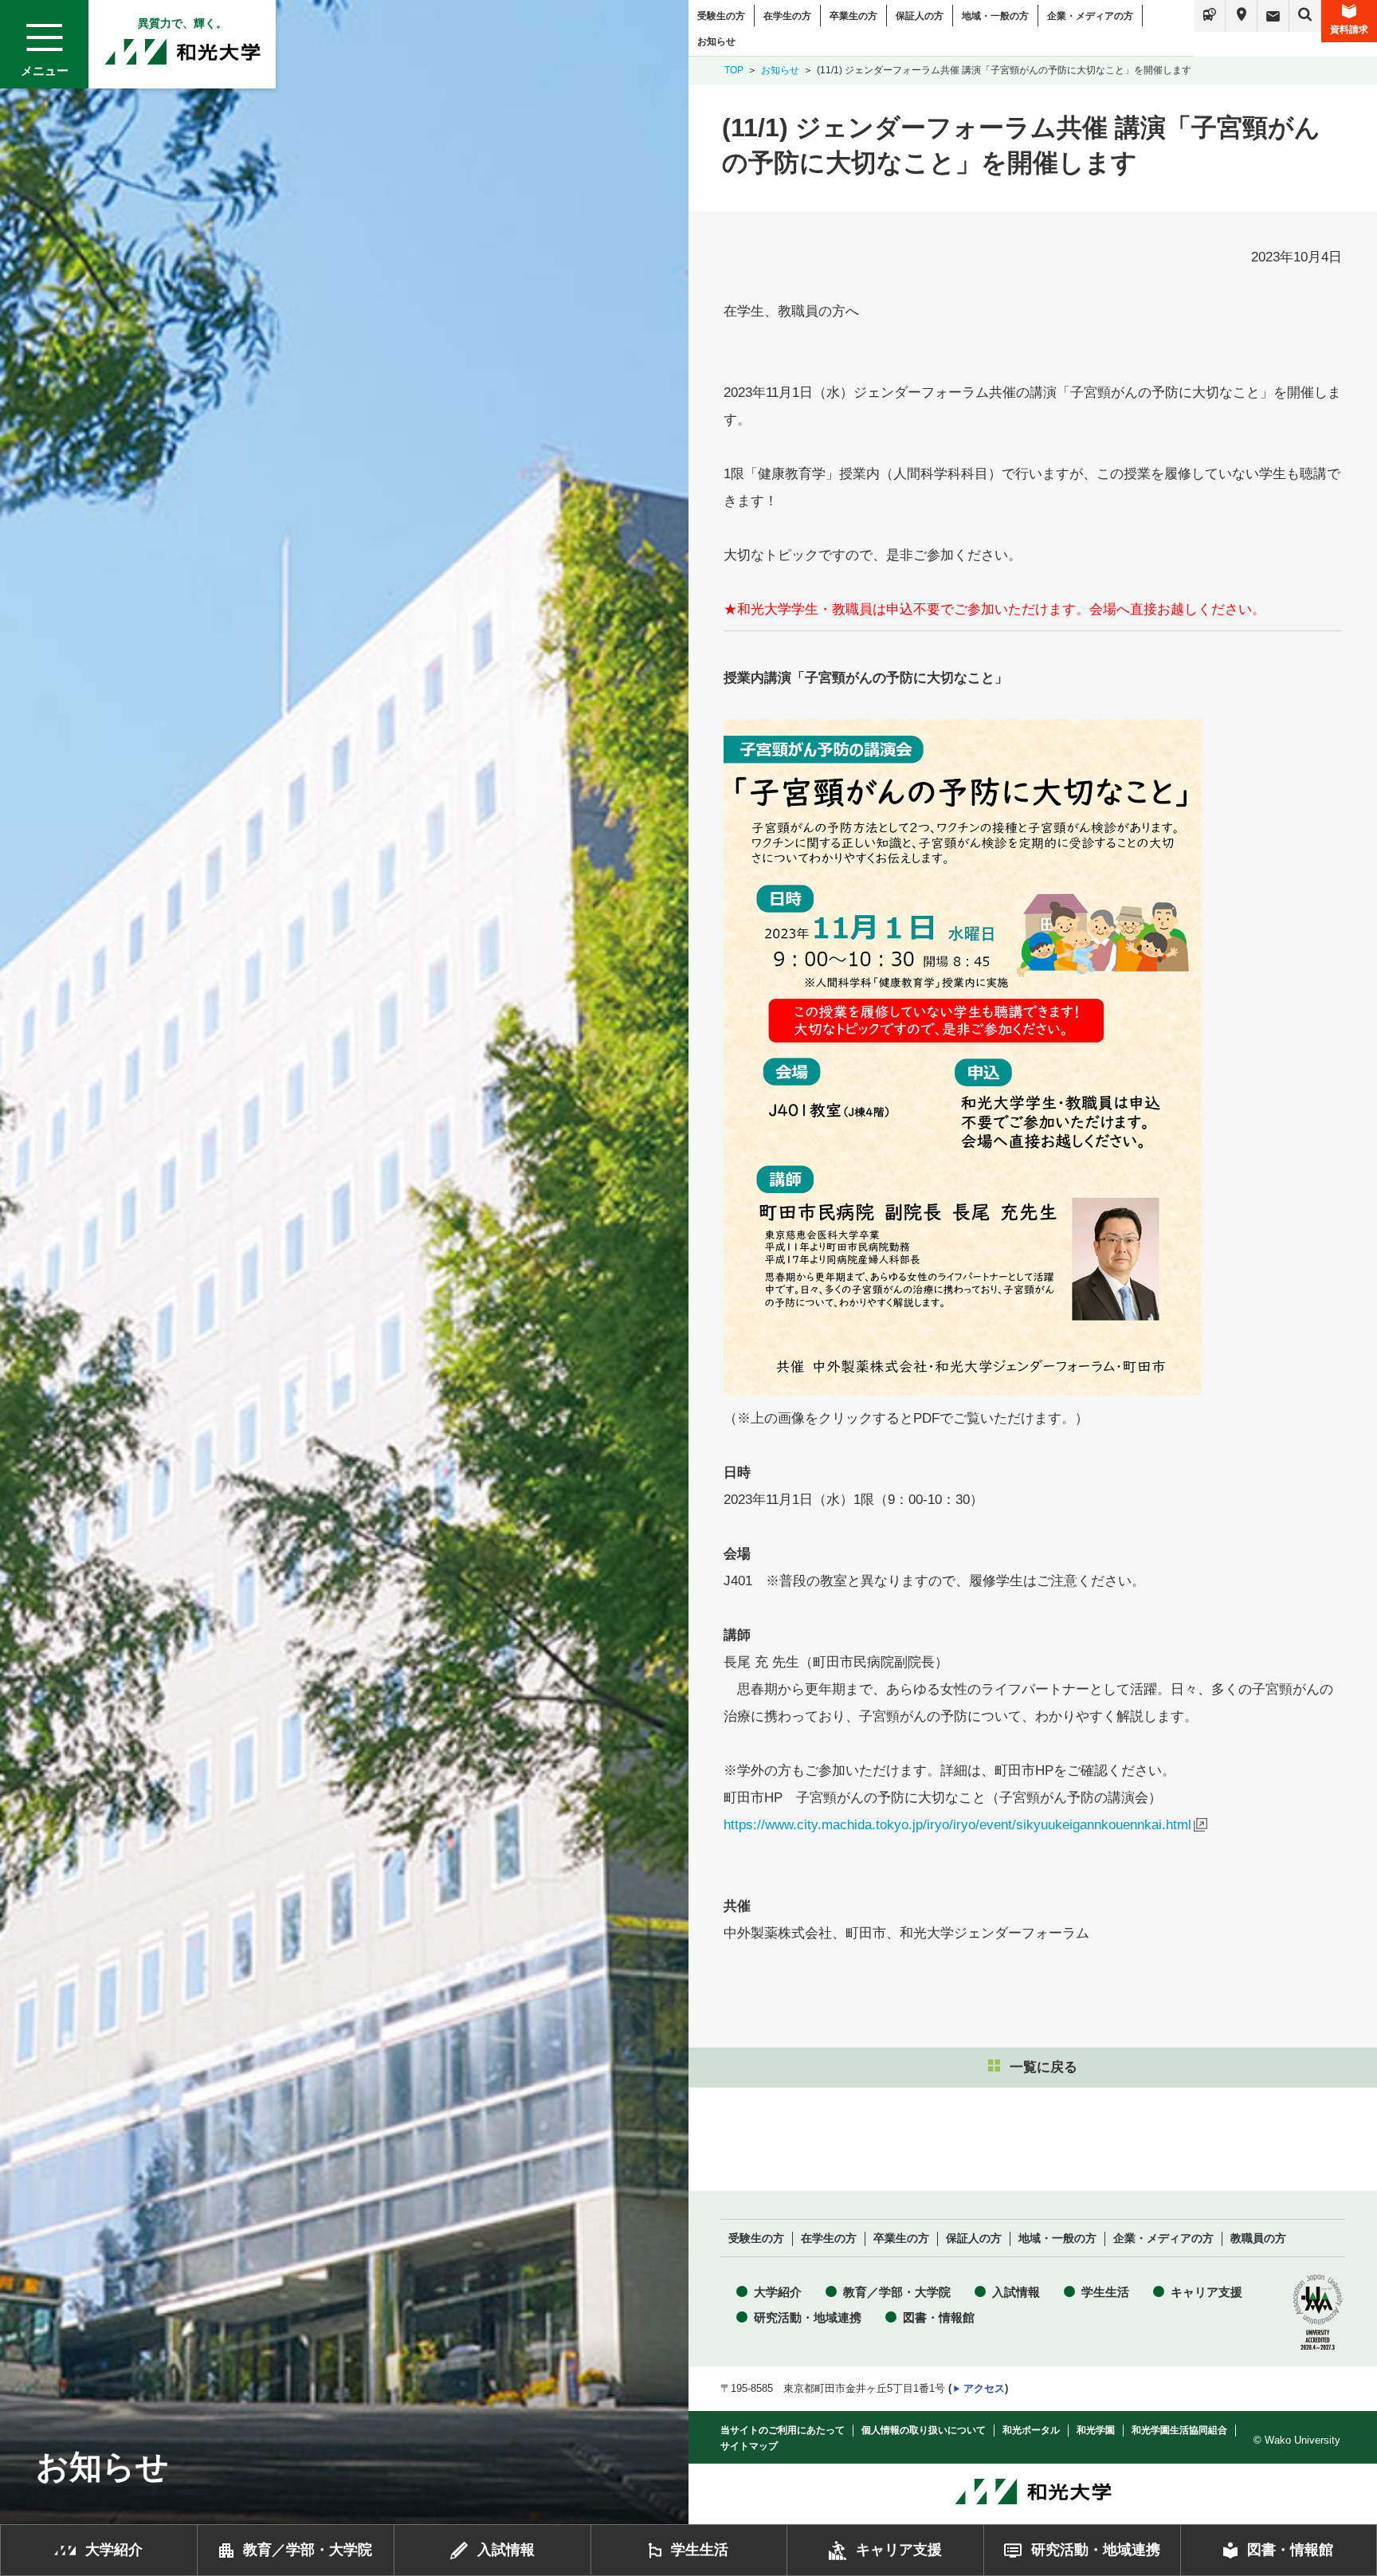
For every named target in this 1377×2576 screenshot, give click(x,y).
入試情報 (1016, 2292)
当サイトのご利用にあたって (783, 2430)
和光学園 (1096, 2430)
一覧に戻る (1044, 2067)
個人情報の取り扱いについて (924, 2430)
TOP (734, 70)
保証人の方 (920, 16)
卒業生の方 (853, 16)
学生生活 (1105, 2292)
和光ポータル (1031, 2430)
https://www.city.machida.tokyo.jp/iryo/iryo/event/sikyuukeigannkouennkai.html (957, 1825)
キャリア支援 (1206, 2292)
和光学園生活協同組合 (1179, 2430)
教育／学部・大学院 (897, 2292)
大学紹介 (778, 2292)
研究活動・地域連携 (808, 2317)
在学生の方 (787, 16)
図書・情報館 (939, 2317)
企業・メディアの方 (1090, 16)
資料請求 (1349, 29)
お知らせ (716, 41)
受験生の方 (721, 16)
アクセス (984, 2388)
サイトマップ (749, 2446)
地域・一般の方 (995, 16)
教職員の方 (1258, 2238)
